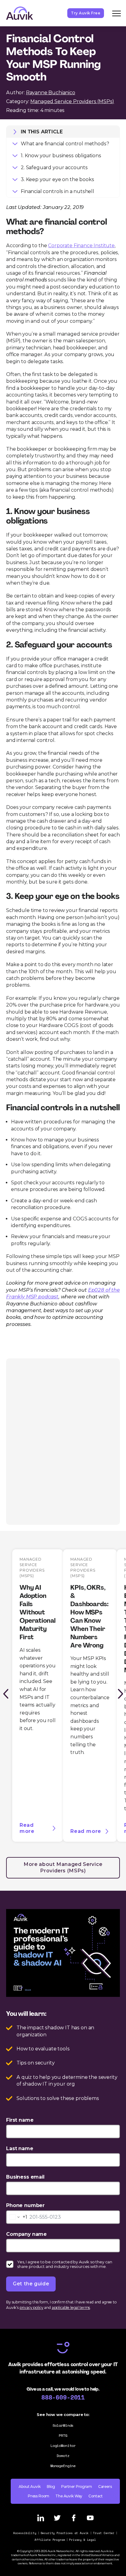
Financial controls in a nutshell (57, 191)
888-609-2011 (63, 2397)
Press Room (39, 2496)
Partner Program (77, 2487)
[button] (6, 1694)
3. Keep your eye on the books (57, 179)
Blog (51, 2487)
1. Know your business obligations (61, 156)
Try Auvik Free (86, 13)
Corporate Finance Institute (81, 246)
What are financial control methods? (65, 144)
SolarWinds (63, 2425)
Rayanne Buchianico (51, 93)
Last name (20, 2148)
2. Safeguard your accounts (54, 168)
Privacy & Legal (83, 2540)
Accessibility (25, 2533)
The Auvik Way (69, 2496)
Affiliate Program (50, 2540)
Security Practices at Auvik (65, 2533)
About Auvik (30, 2487)
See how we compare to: (63, 2414)
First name (20, 2120)
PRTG (63, 2435)
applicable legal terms (71, 2308)
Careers (105, 2487)
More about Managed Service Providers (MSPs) (63, 1867)
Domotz (63, 2456)
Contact (96, 2496)
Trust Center (104, 2533)
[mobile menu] (117, 13)
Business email (25, 2177)
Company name (26, 2234)
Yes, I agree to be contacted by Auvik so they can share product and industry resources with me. (65, 2264)
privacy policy (31, 2308)
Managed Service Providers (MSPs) (72, 101)
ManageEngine (63, 2466)
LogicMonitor (63, 2446)
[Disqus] (63, 1441)
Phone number (25, 2205)
